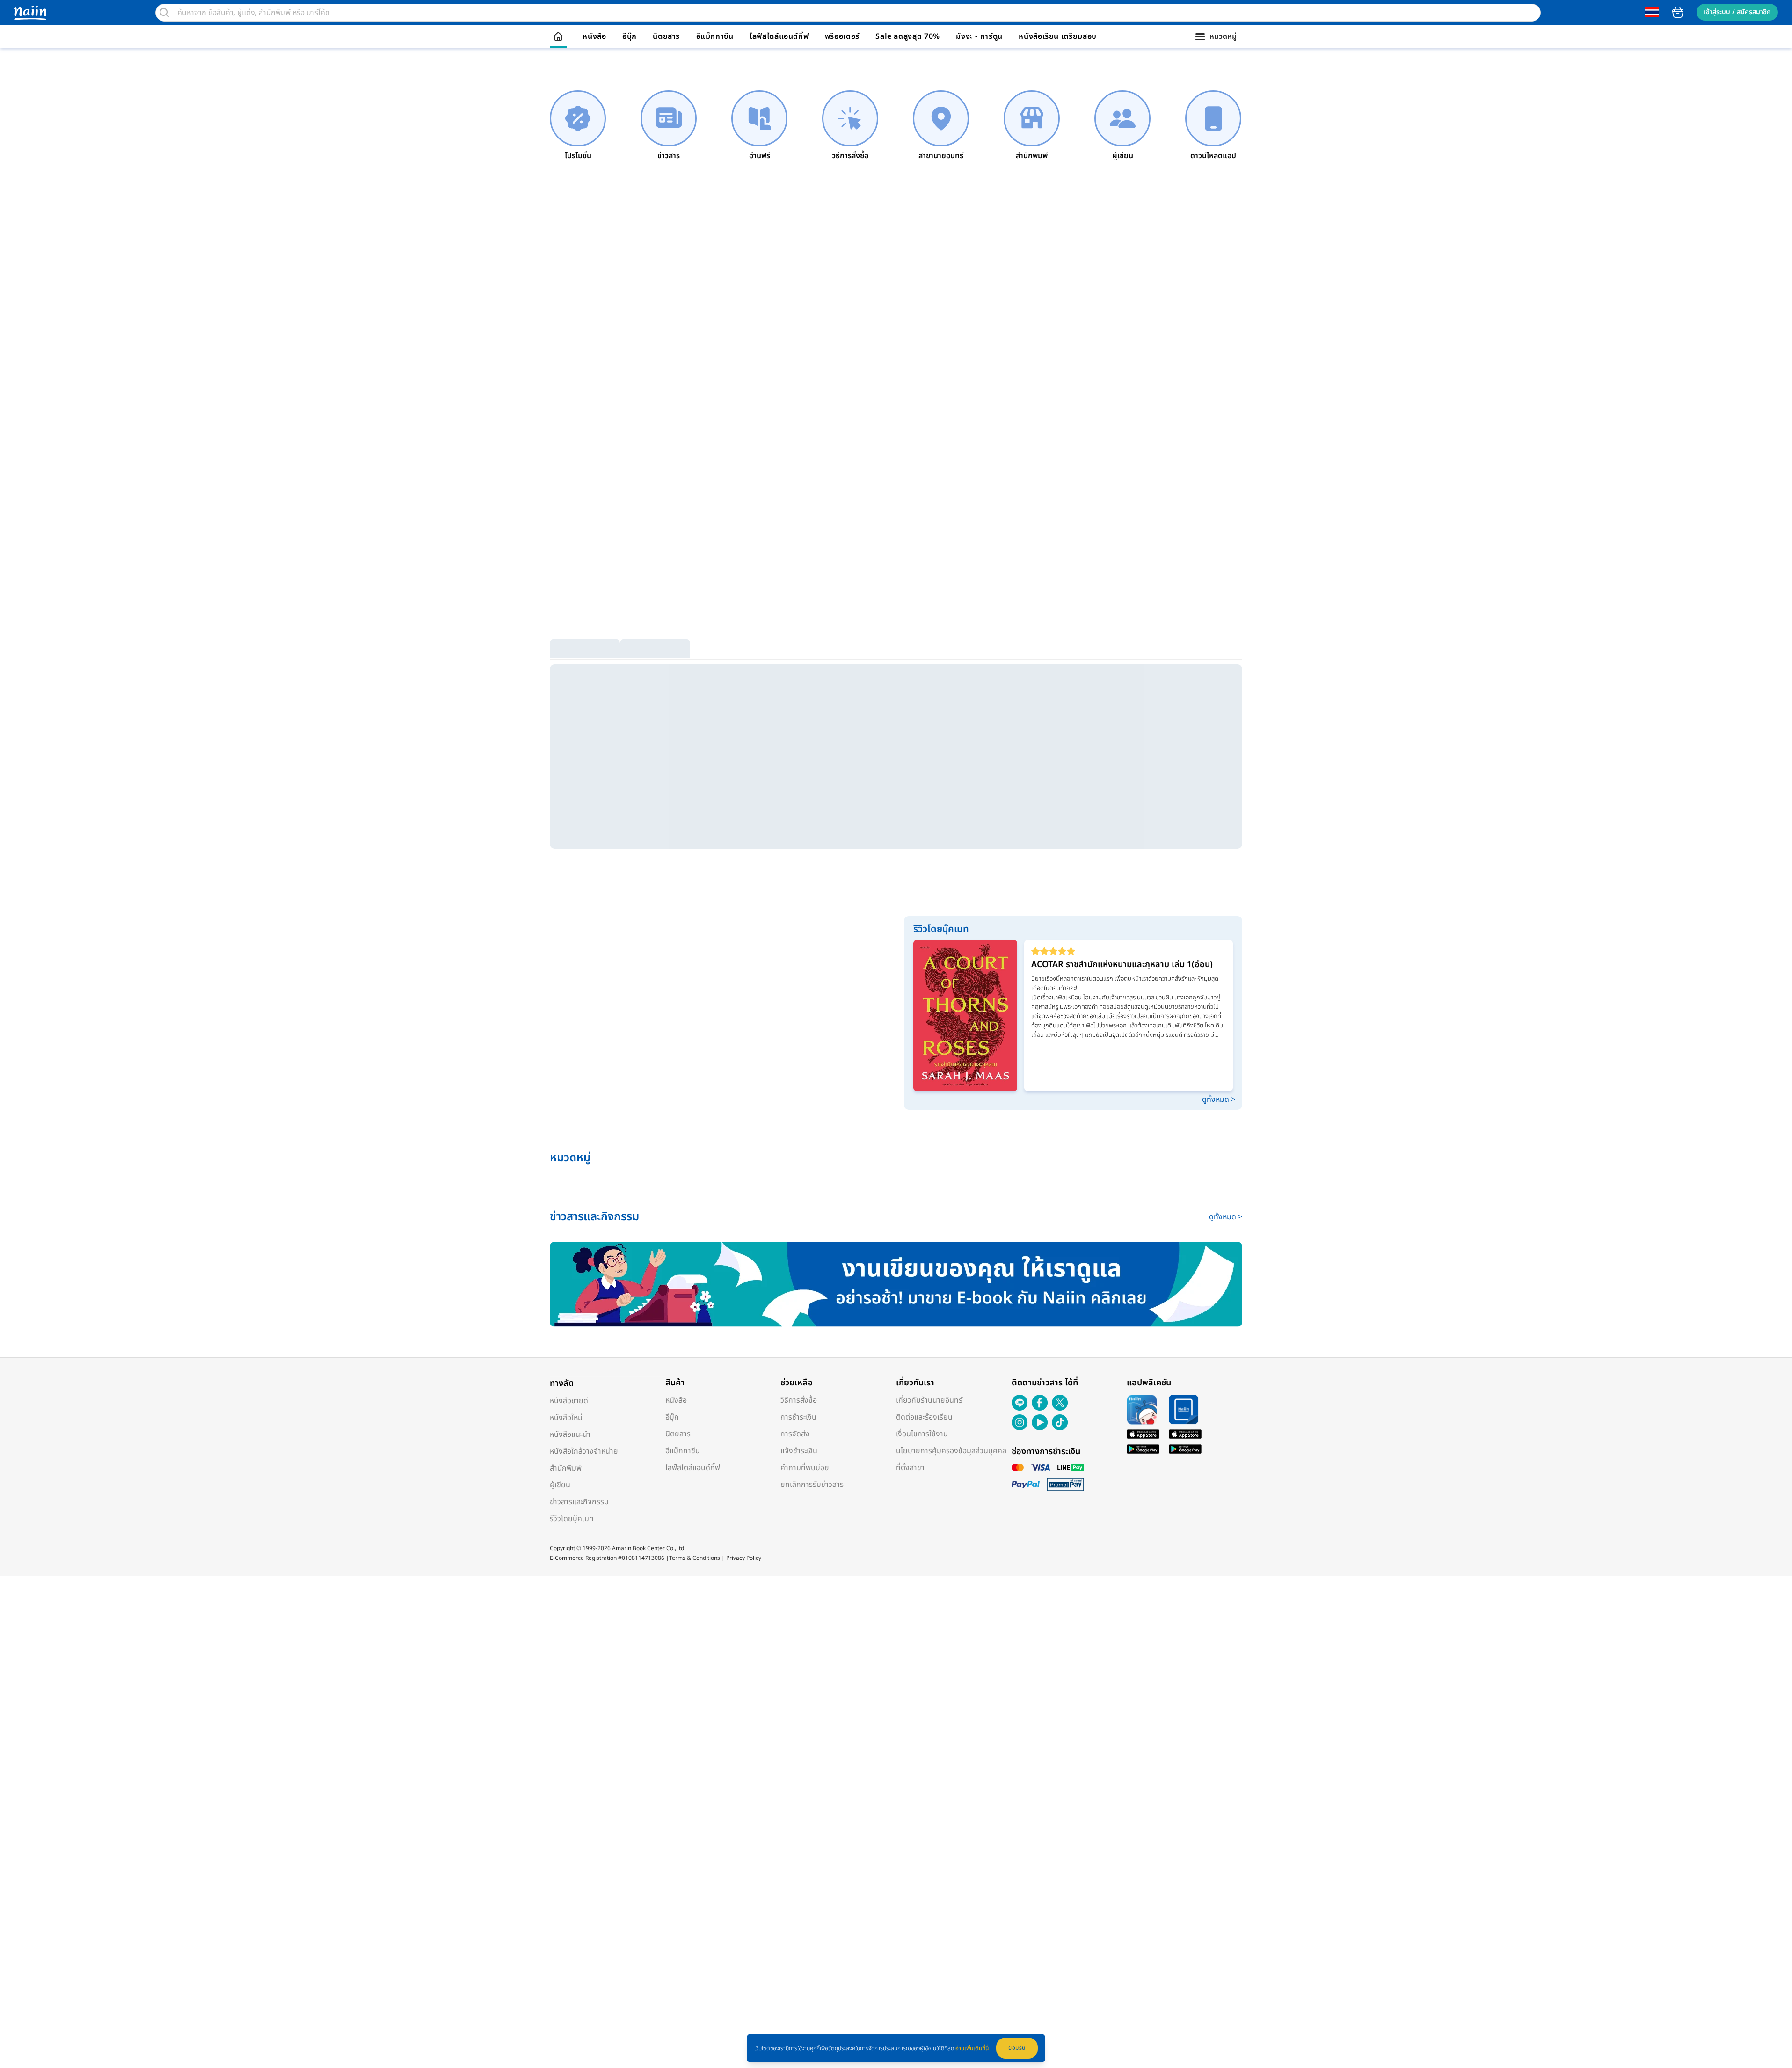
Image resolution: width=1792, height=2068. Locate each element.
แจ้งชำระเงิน (799, 1451)
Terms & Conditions (695, 1558)
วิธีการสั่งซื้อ (799, 1400)
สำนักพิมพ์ (566, 1468)
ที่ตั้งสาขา (910, 1468)
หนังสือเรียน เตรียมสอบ (1058, 36)
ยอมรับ (1017, 2048)
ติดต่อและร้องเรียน (924, 1417)
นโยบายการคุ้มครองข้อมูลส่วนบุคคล (951, 1451)
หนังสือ (594, 36)
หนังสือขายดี (569, 1401)
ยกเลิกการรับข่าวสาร (812, 1485)
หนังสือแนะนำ (570, 1434)
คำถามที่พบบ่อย (805, 1468)
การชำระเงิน (798, 1417)
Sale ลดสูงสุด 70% (908, 36)
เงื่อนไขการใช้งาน (922, 1434)
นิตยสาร (666, 36)
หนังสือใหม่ (566, 1418)
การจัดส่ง (795, 1434)
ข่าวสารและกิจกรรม (579, 1502)
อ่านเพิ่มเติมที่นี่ (972, 2048)
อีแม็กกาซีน (715, 36)
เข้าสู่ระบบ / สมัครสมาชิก (1737, 12)
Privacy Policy (744, 1558)
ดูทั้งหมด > (1219, 1100)
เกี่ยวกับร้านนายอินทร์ (929, 1400)
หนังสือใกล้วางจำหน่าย (584, 1451)
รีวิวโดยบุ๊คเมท (572, 1519)
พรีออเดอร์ (842, 36)
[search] (164, 13)
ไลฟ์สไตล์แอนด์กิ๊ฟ (779, 36)
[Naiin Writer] (896, 1284)
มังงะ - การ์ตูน (979, 36)
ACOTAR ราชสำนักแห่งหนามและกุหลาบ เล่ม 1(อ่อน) (1122, 965)
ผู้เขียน (560, 1485)
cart (1678, 12)
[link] (578, 126)
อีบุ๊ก (630, 36)
